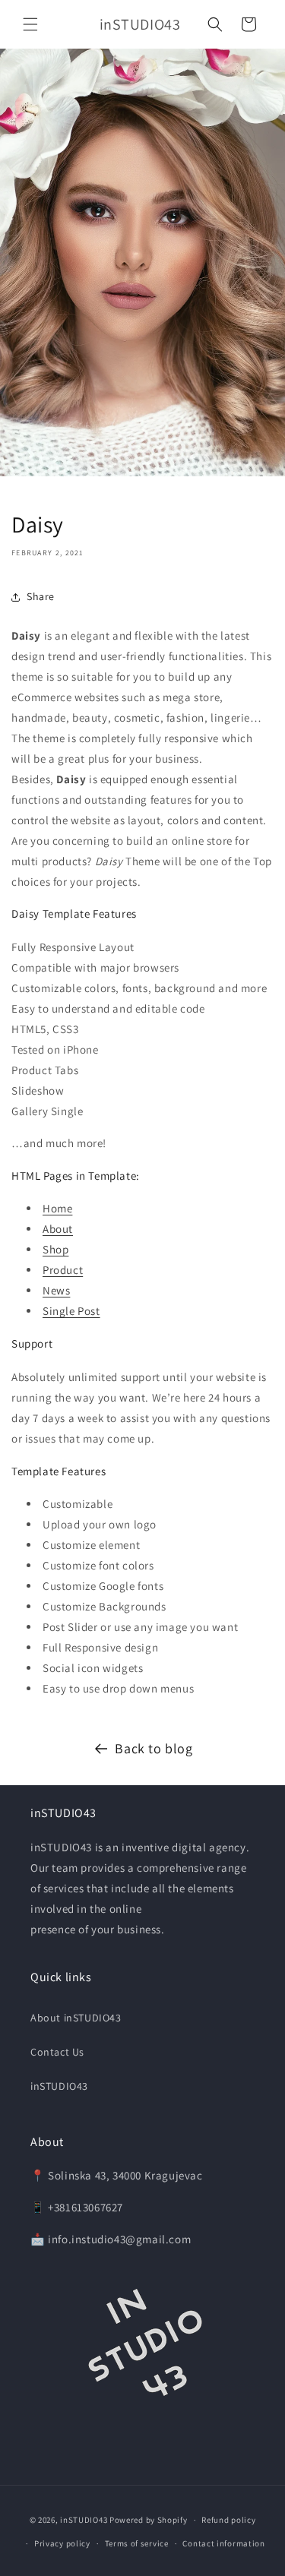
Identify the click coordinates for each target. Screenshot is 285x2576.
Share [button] (41, 596)
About (58, 1229)
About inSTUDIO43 (76, 2018)
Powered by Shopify (149, 2520)
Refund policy (228, 2520)
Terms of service (137, 2543)
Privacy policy (62, 2543)
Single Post (71, 1311)
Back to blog (154, 1748)
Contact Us (57, 2052)
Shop (55, 1249)
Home (57, 1208)
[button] (30, 24)
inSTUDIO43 (59, 2086)
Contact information (223, 2543)
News (56, 1290)
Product (63, 1270)
